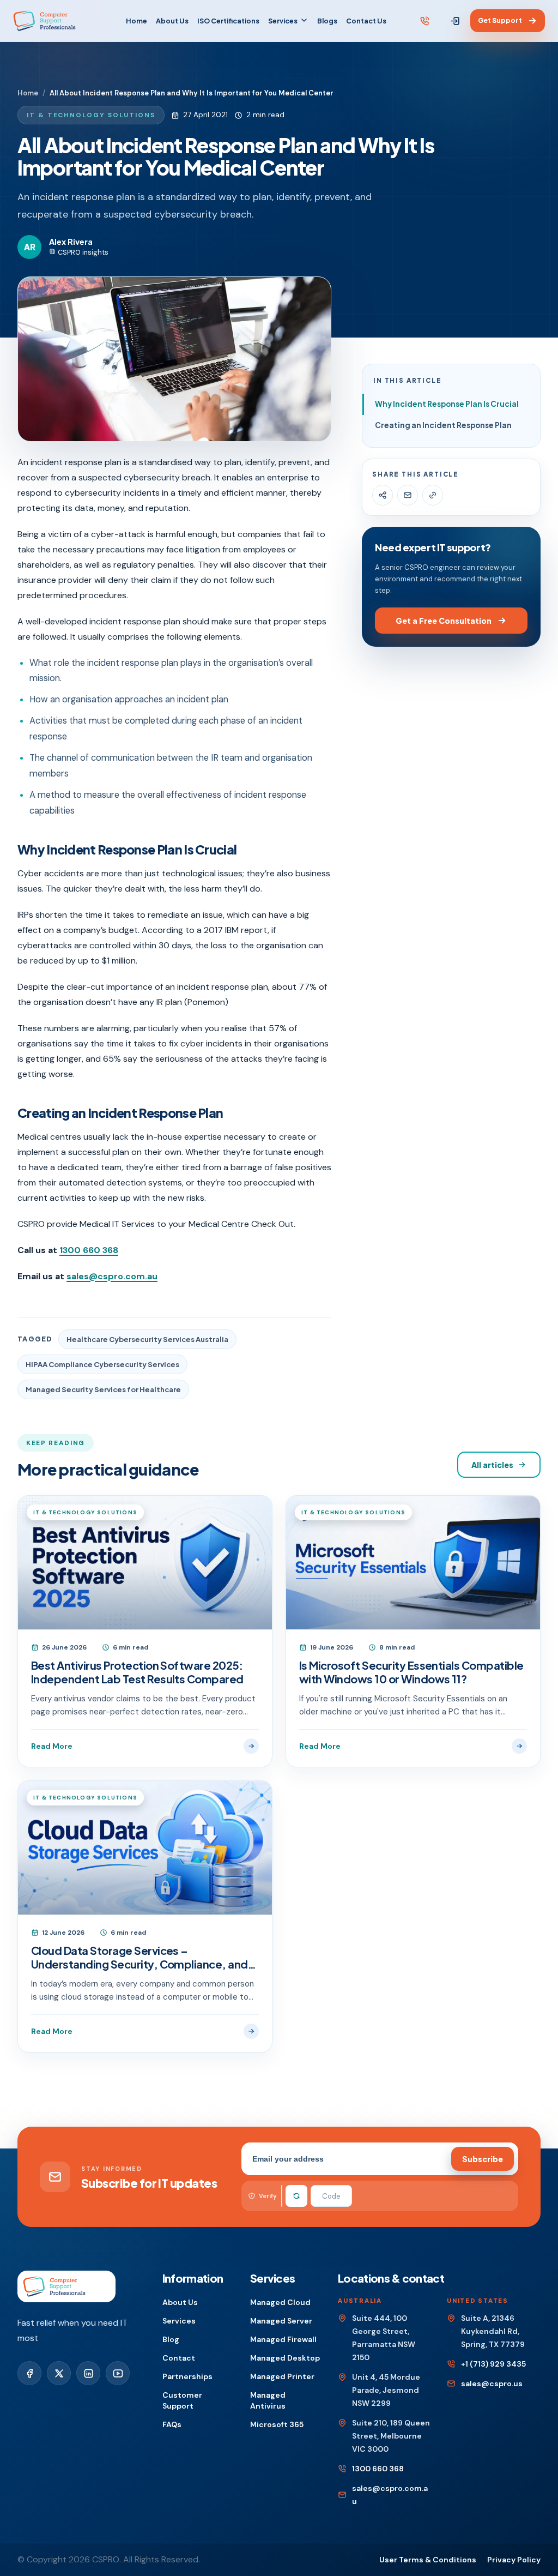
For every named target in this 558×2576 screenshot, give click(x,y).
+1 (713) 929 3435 (493, 2364)
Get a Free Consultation (444, 621)
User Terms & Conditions (428, 2560)
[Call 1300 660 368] (425, 21)
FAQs (172, 2424)
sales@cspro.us (492, 2384)
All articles (492, 1465)
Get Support (500, 20)
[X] (59, 2373)
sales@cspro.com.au (112, 1276)
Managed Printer (282, 2376)
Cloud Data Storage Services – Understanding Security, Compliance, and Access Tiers (139, 1957)
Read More (52, 1746)
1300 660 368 (89, 1250)
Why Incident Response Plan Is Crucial (447, 404)
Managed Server (281, 2321)
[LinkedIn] (88, 2373)
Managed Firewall (283, 2339)
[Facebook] (29, 2373)
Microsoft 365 (277, 2424)
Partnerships (187, 2376)
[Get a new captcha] (296, 2196)
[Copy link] (433, 495)
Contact (179, 2358)
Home (137, 21)
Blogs (327, 21)
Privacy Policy (514, 2560)
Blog (171, 2339)
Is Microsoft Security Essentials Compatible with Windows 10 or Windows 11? (411, 1672)
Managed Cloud (280, 2302)
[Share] (383, 495)
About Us (172, 21)
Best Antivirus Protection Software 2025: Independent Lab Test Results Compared (137, 1672)
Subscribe (483, 2159)
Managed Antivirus (268, 2400)
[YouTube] (118, 2373)
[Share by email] (408, 495)
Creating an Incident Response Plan (443, 425)
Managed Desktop (285, 2358)
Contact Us (366, 21)
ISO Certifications (228, 21)
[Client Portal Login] (455, 21)
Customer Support (182, 2400)
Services (283, 21)
